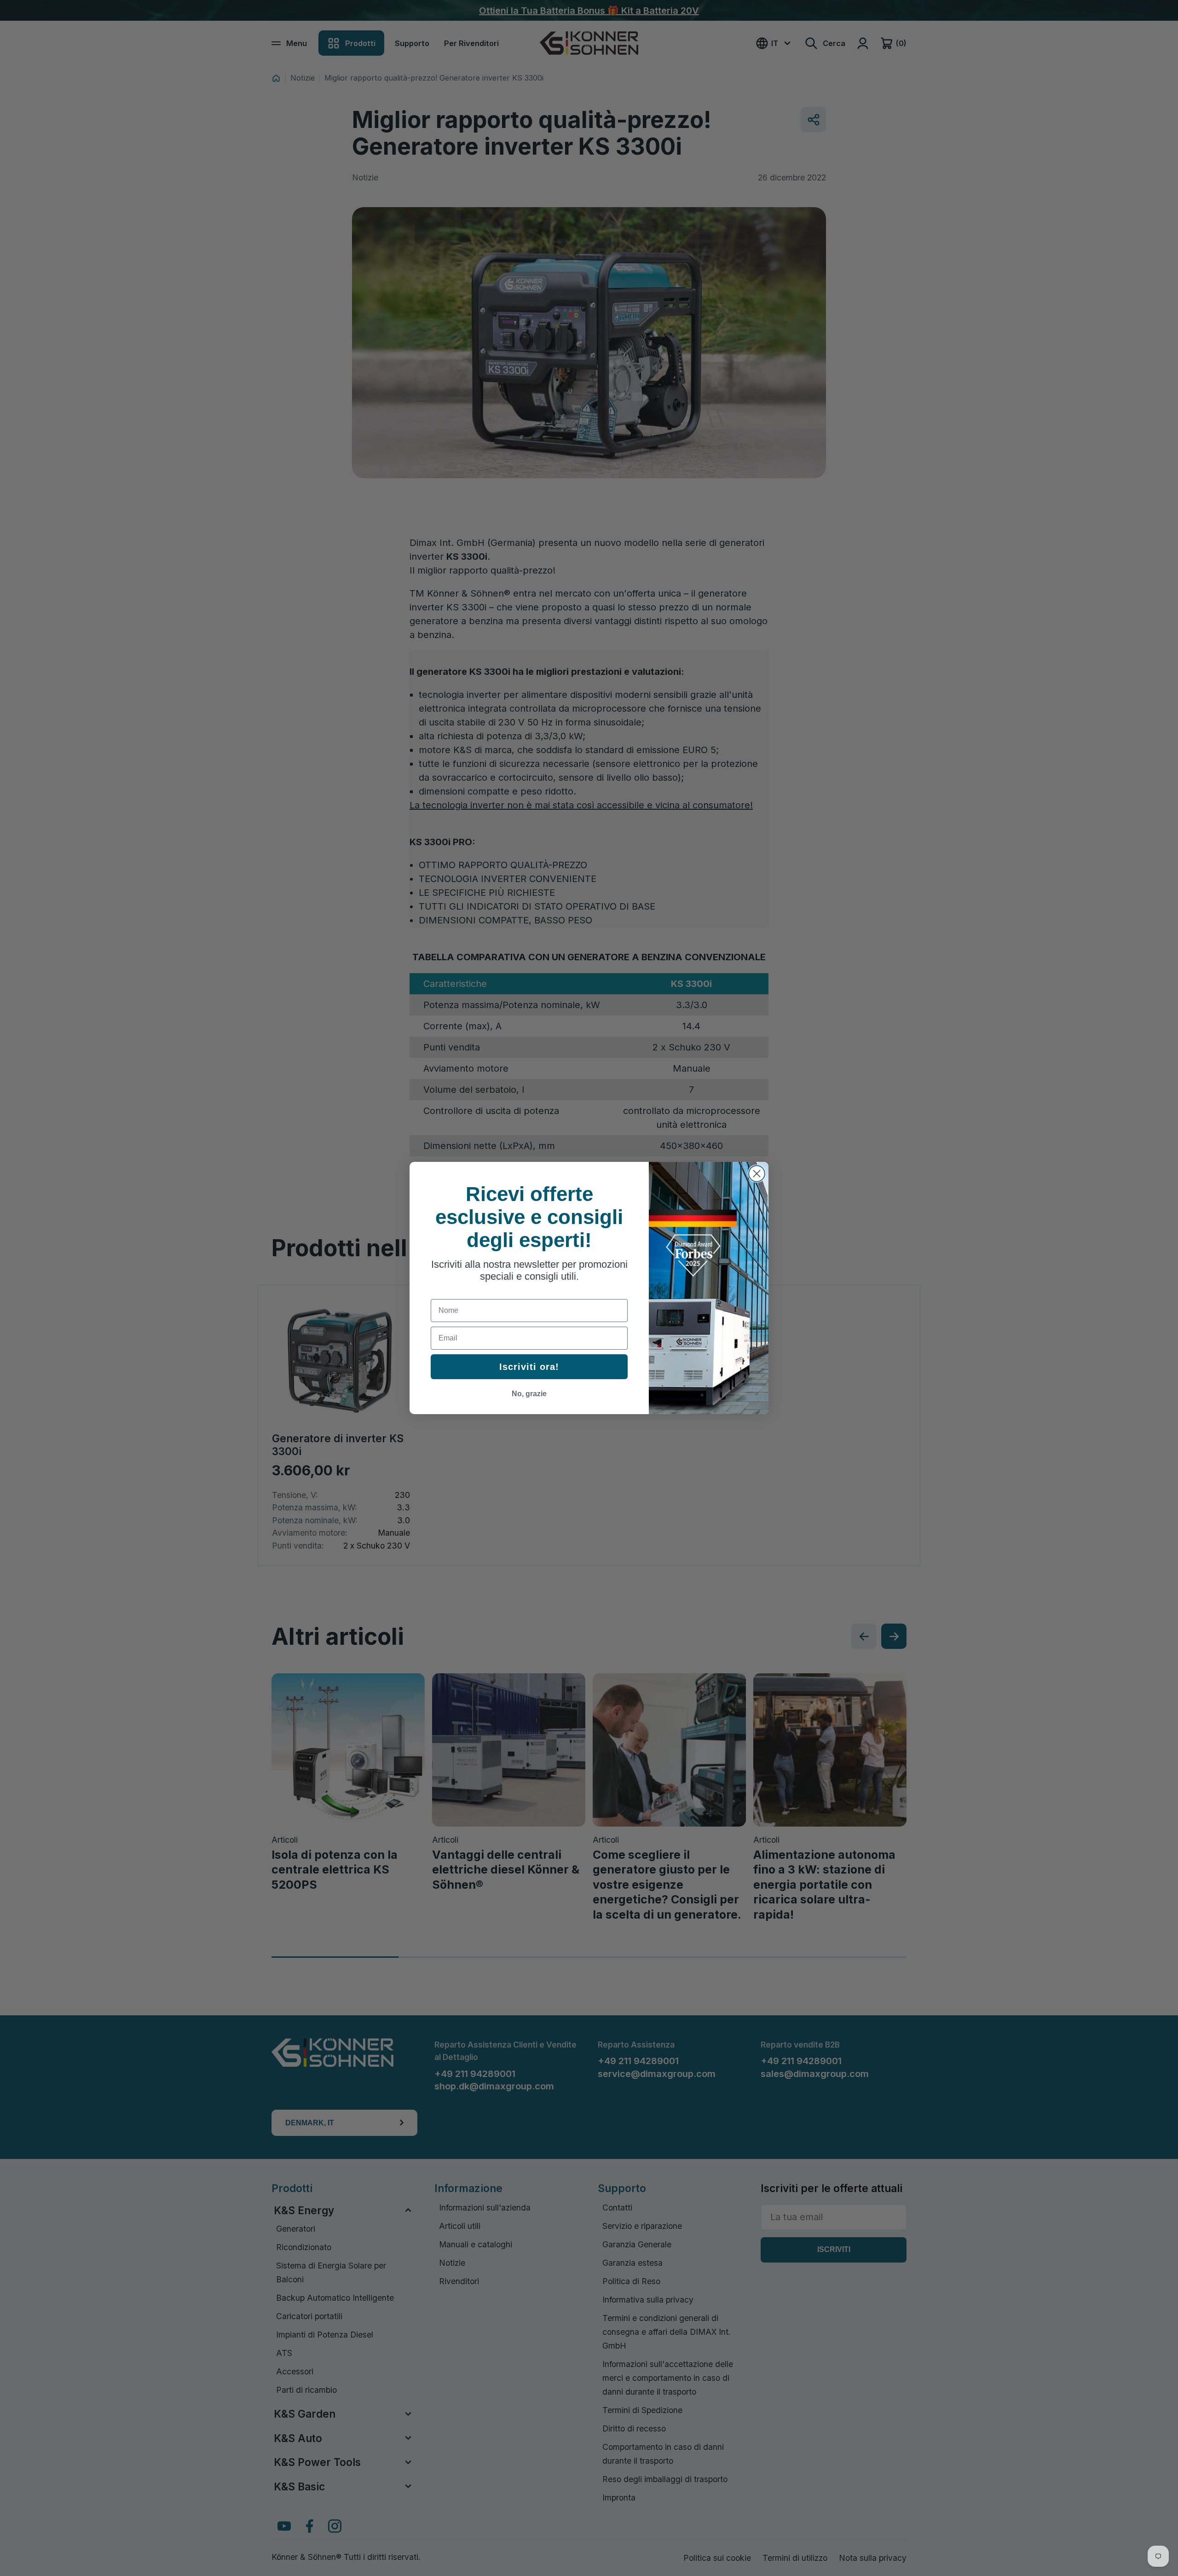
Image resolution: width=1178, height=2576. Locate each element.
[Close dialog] (757, 1174)
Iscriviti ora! (529, 1367)
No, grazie (529, 1394)
